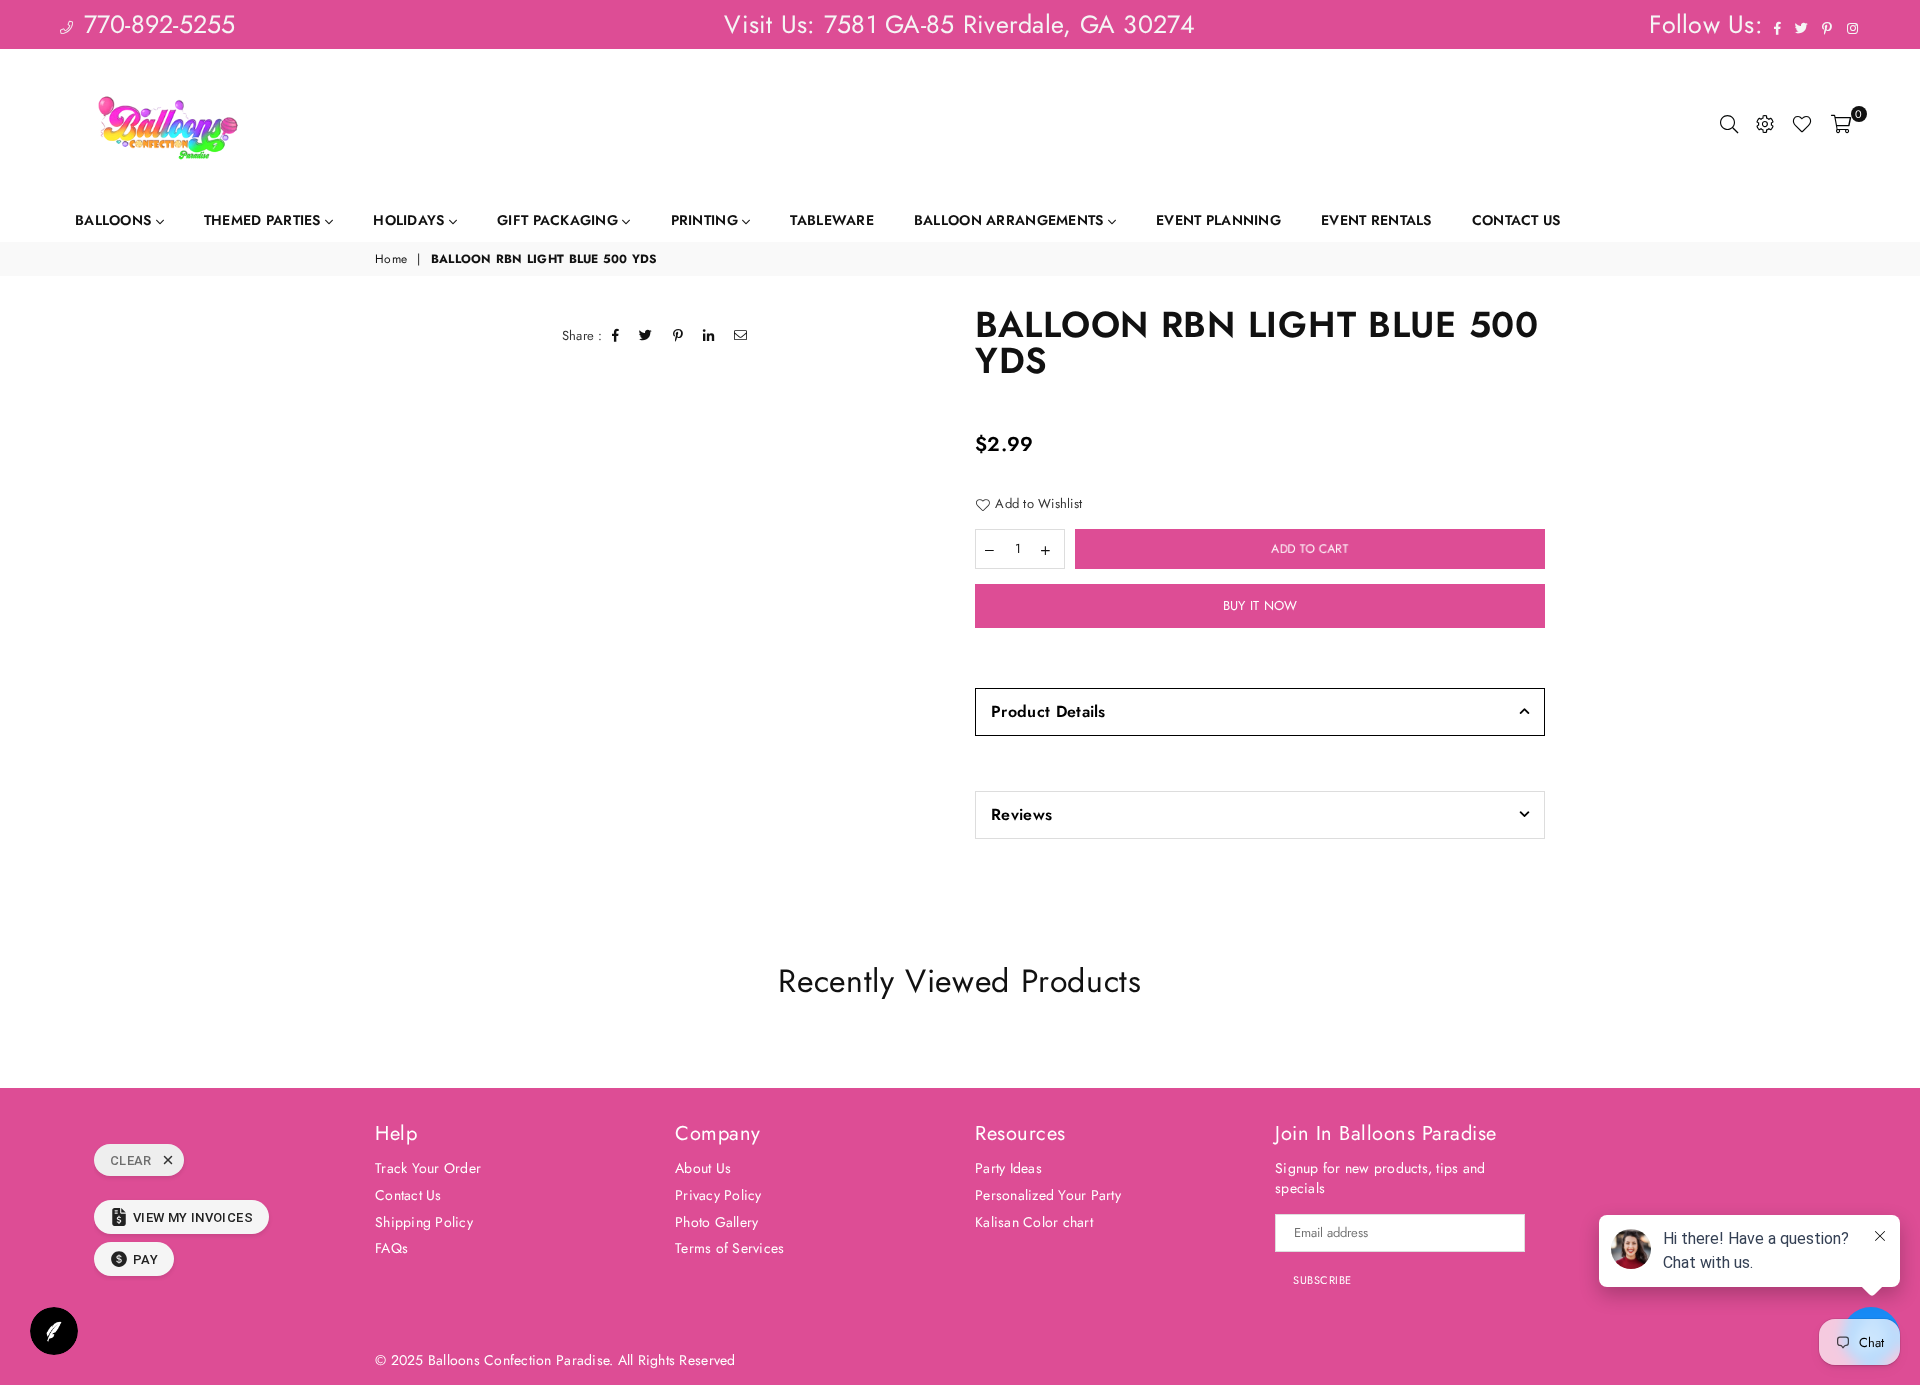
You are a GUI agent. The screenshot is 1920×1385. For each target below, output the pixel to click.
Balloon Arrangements (1011, 220)
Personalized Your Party (1048, 1195)
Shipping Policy (424, 1222)
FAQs (391, 1248)
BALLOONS (115, 220)
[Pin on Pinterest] (678, 336)
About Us (703, 1168)
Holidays (411, 220)
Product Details (1048, 711)
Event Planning (1218, 220)
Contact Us (1516, 220)
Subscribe (1322, 1280)
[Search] (1729, 124)
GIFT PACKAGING (559, 220)
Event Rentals (1376, 220)
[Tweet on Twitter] (646, 336)
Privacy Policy (718, 1195)
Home (391, 259)
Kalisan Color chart (1034, 1222)
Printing (707, 220)
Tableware (832, 220)
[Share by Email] (741, 336)
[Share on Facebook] (616, 336)
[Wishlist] (1802, 124)
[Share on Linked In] (709, 336)
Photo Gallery (716, 1222)
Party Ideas (1008, 1168)
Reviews (1021, 814)
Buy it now (1260, 605)
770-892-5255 (155, 24)
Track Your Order (428, 1168)
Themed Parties (264, 220)
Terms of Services (729, 1248)
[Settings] (1765, 124)
